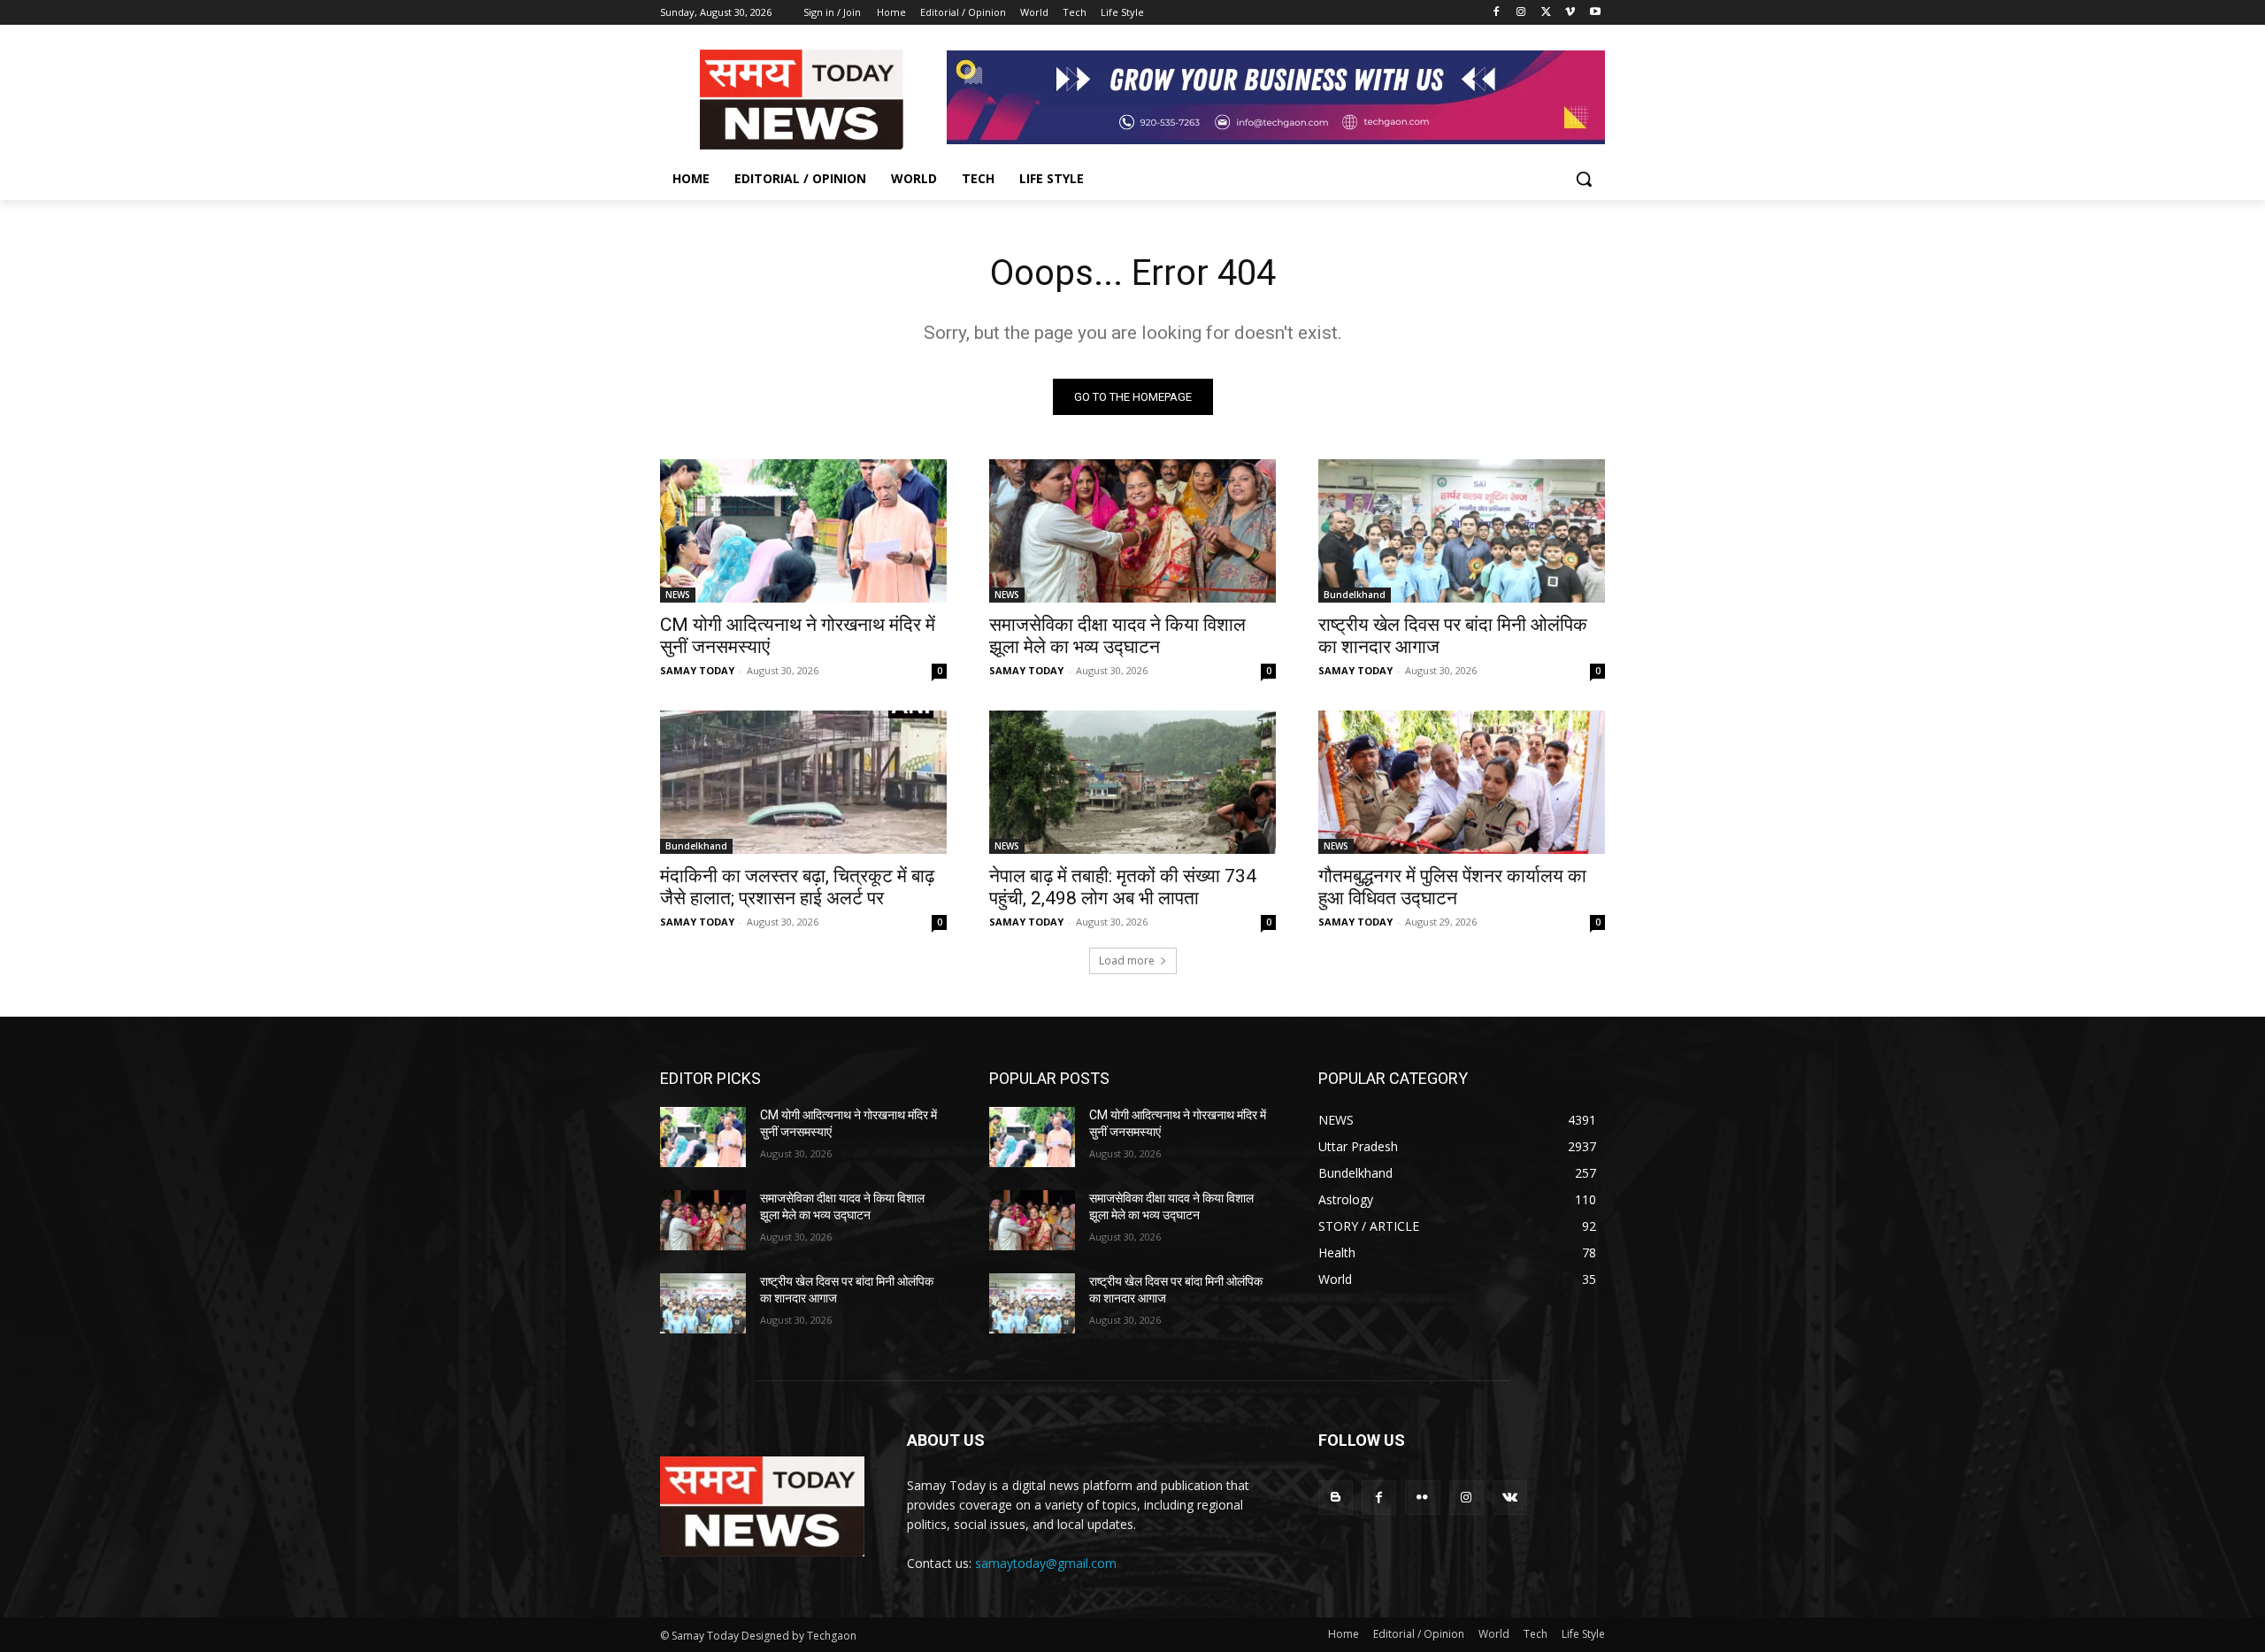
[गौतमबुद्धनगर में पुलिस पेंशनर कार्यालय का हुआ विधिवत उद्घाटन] (1462, 782)
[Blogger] (1336, 1498)
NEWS (678, 595)
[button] (1584, 179)
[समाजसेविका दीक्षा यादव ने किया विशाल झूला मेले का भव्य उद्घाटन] (1132, 531)
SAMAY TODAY (697, 670)
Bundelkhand (1355, 595)
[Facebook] (1497, 13)
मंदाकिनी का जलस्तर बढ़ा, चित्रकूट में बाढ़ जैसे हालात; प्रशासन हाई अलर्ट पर (797, 887)
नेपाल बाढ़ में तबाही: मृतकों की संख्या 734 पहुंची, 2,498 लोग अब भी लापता (1123, 887)
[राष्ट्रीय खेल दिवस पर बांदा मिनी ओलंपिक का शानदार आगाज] (1462, 531)
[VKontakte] (1510, 1498)
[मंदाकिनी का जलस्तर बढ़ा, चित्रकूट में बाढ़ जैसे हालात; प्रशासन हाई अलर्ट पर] (803, 782)
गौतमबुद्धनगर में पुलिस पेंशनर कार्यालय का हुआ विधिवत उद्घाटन (1452, 887)
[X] (1546, 13)
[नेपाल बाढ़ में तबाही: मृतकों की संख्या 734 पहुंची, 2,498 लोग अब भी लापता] (1132, 782)
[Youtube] (1595, 13)
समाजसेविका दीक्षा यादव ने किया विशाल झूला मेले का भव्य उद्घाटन (1117, 636)
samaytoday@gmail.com (1046, 1563)
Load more (1127, 960)
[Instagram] (1521, 13)
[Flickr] (1422, 1498)
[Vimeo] (1570, 13)
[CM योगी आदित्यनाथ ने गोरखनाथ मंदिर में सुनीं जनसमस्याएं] (803, 531)
